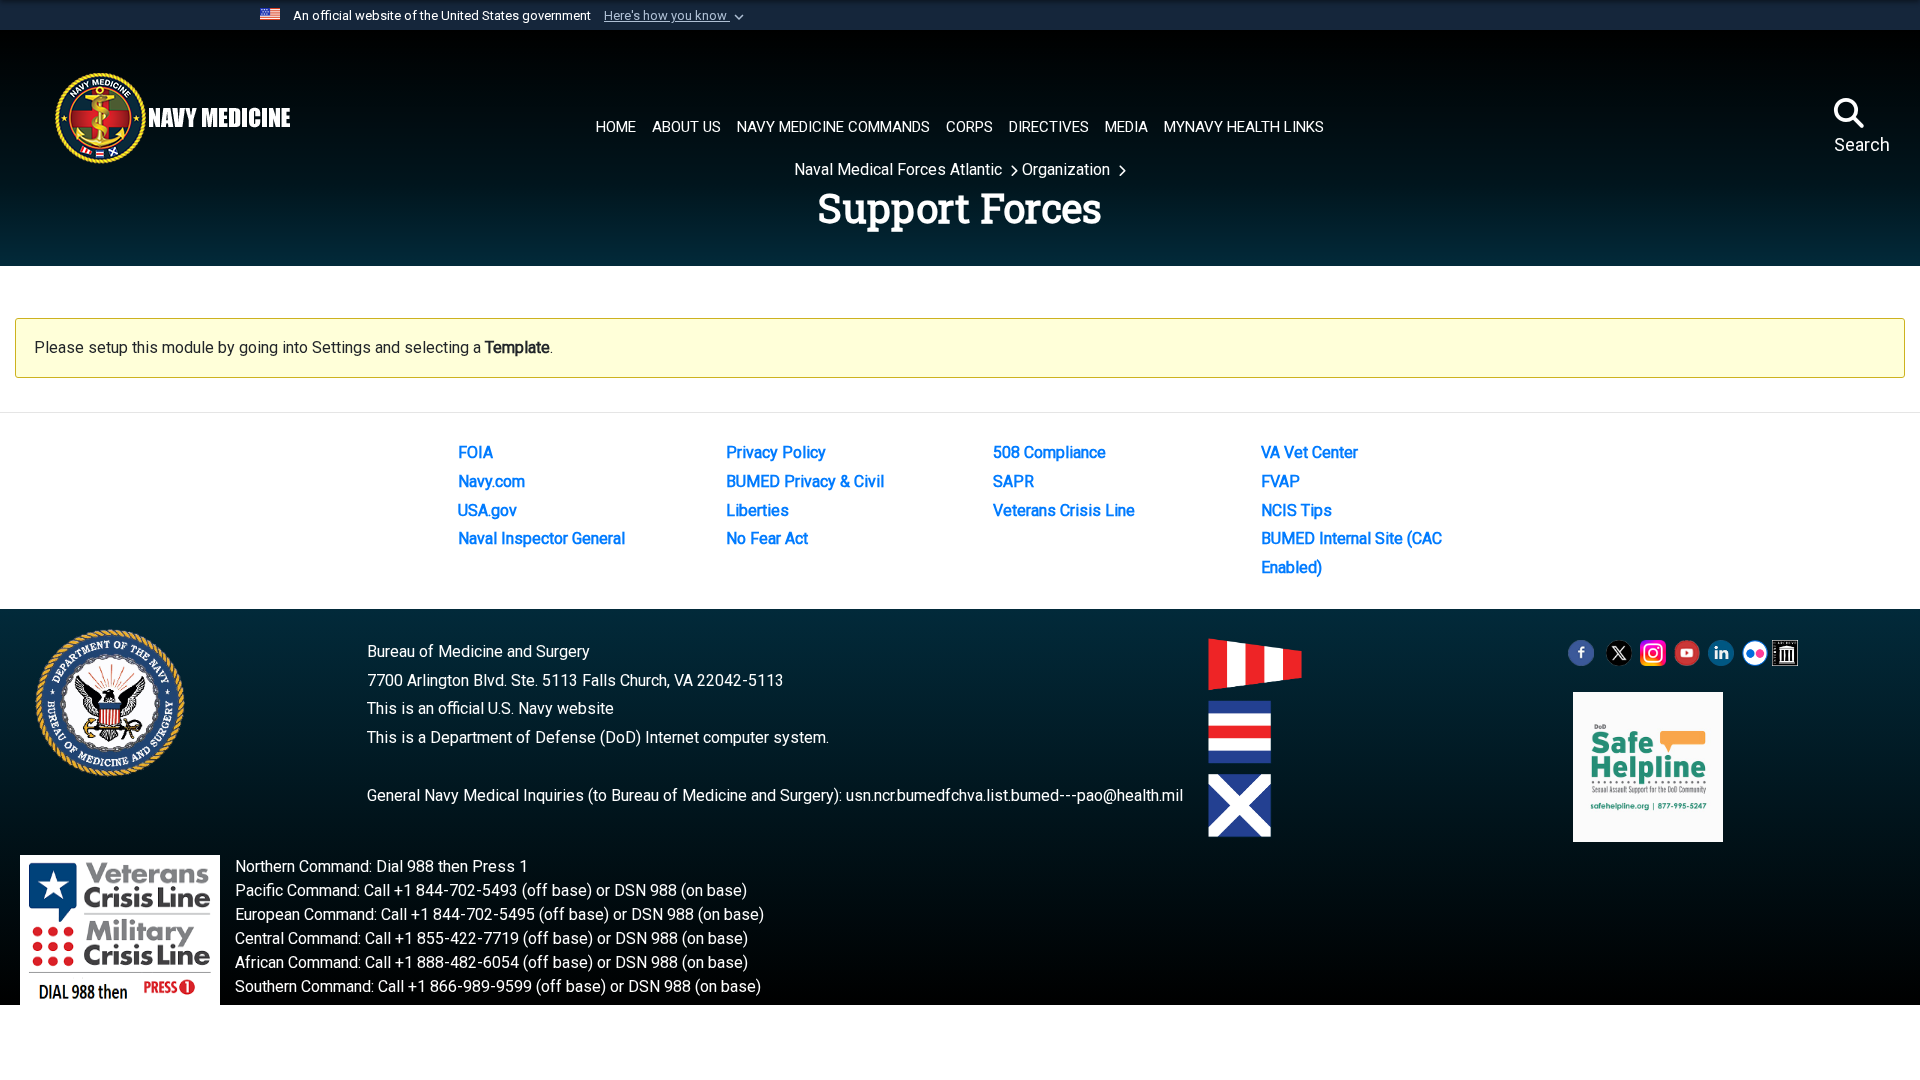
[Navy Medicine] (172, 118)
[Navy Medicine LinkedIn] (1721, 651)
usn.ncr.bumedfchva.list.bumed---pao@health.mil (1014, 795)
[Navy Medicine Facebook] (1581, 651)
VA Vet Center (1309, 452)
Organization (1068, 169)
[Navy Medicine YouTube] (1687, 651)
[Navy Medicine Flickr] (1755, 651)
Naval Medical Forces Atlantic (900, 169)
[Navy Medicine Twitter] (1619, 651)
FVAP (1280, 481)
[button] (676, 16)
